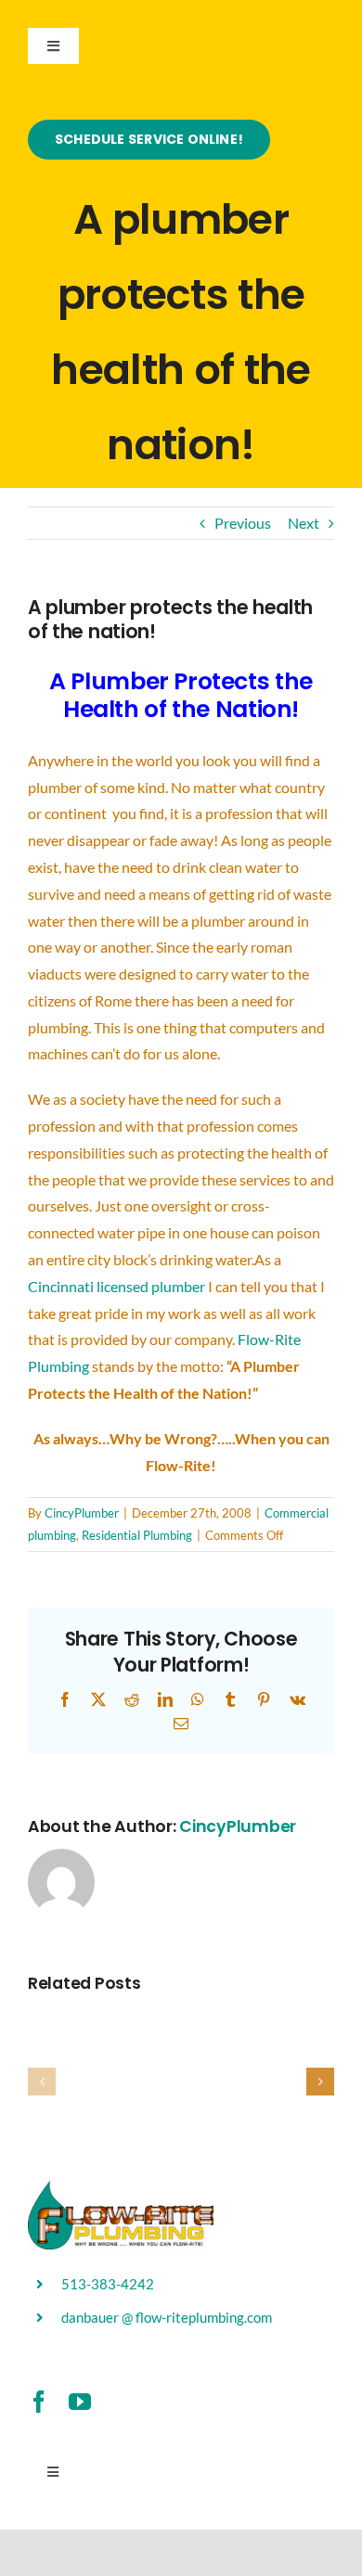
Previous (243, 523)
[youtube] (80, 2402)
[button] (42, 2082)
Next (304, 523)
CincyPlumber (82, 1513)
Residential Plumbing (137, 1535)
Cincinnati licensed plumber (118, 1286)
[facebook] (39, 2402)
